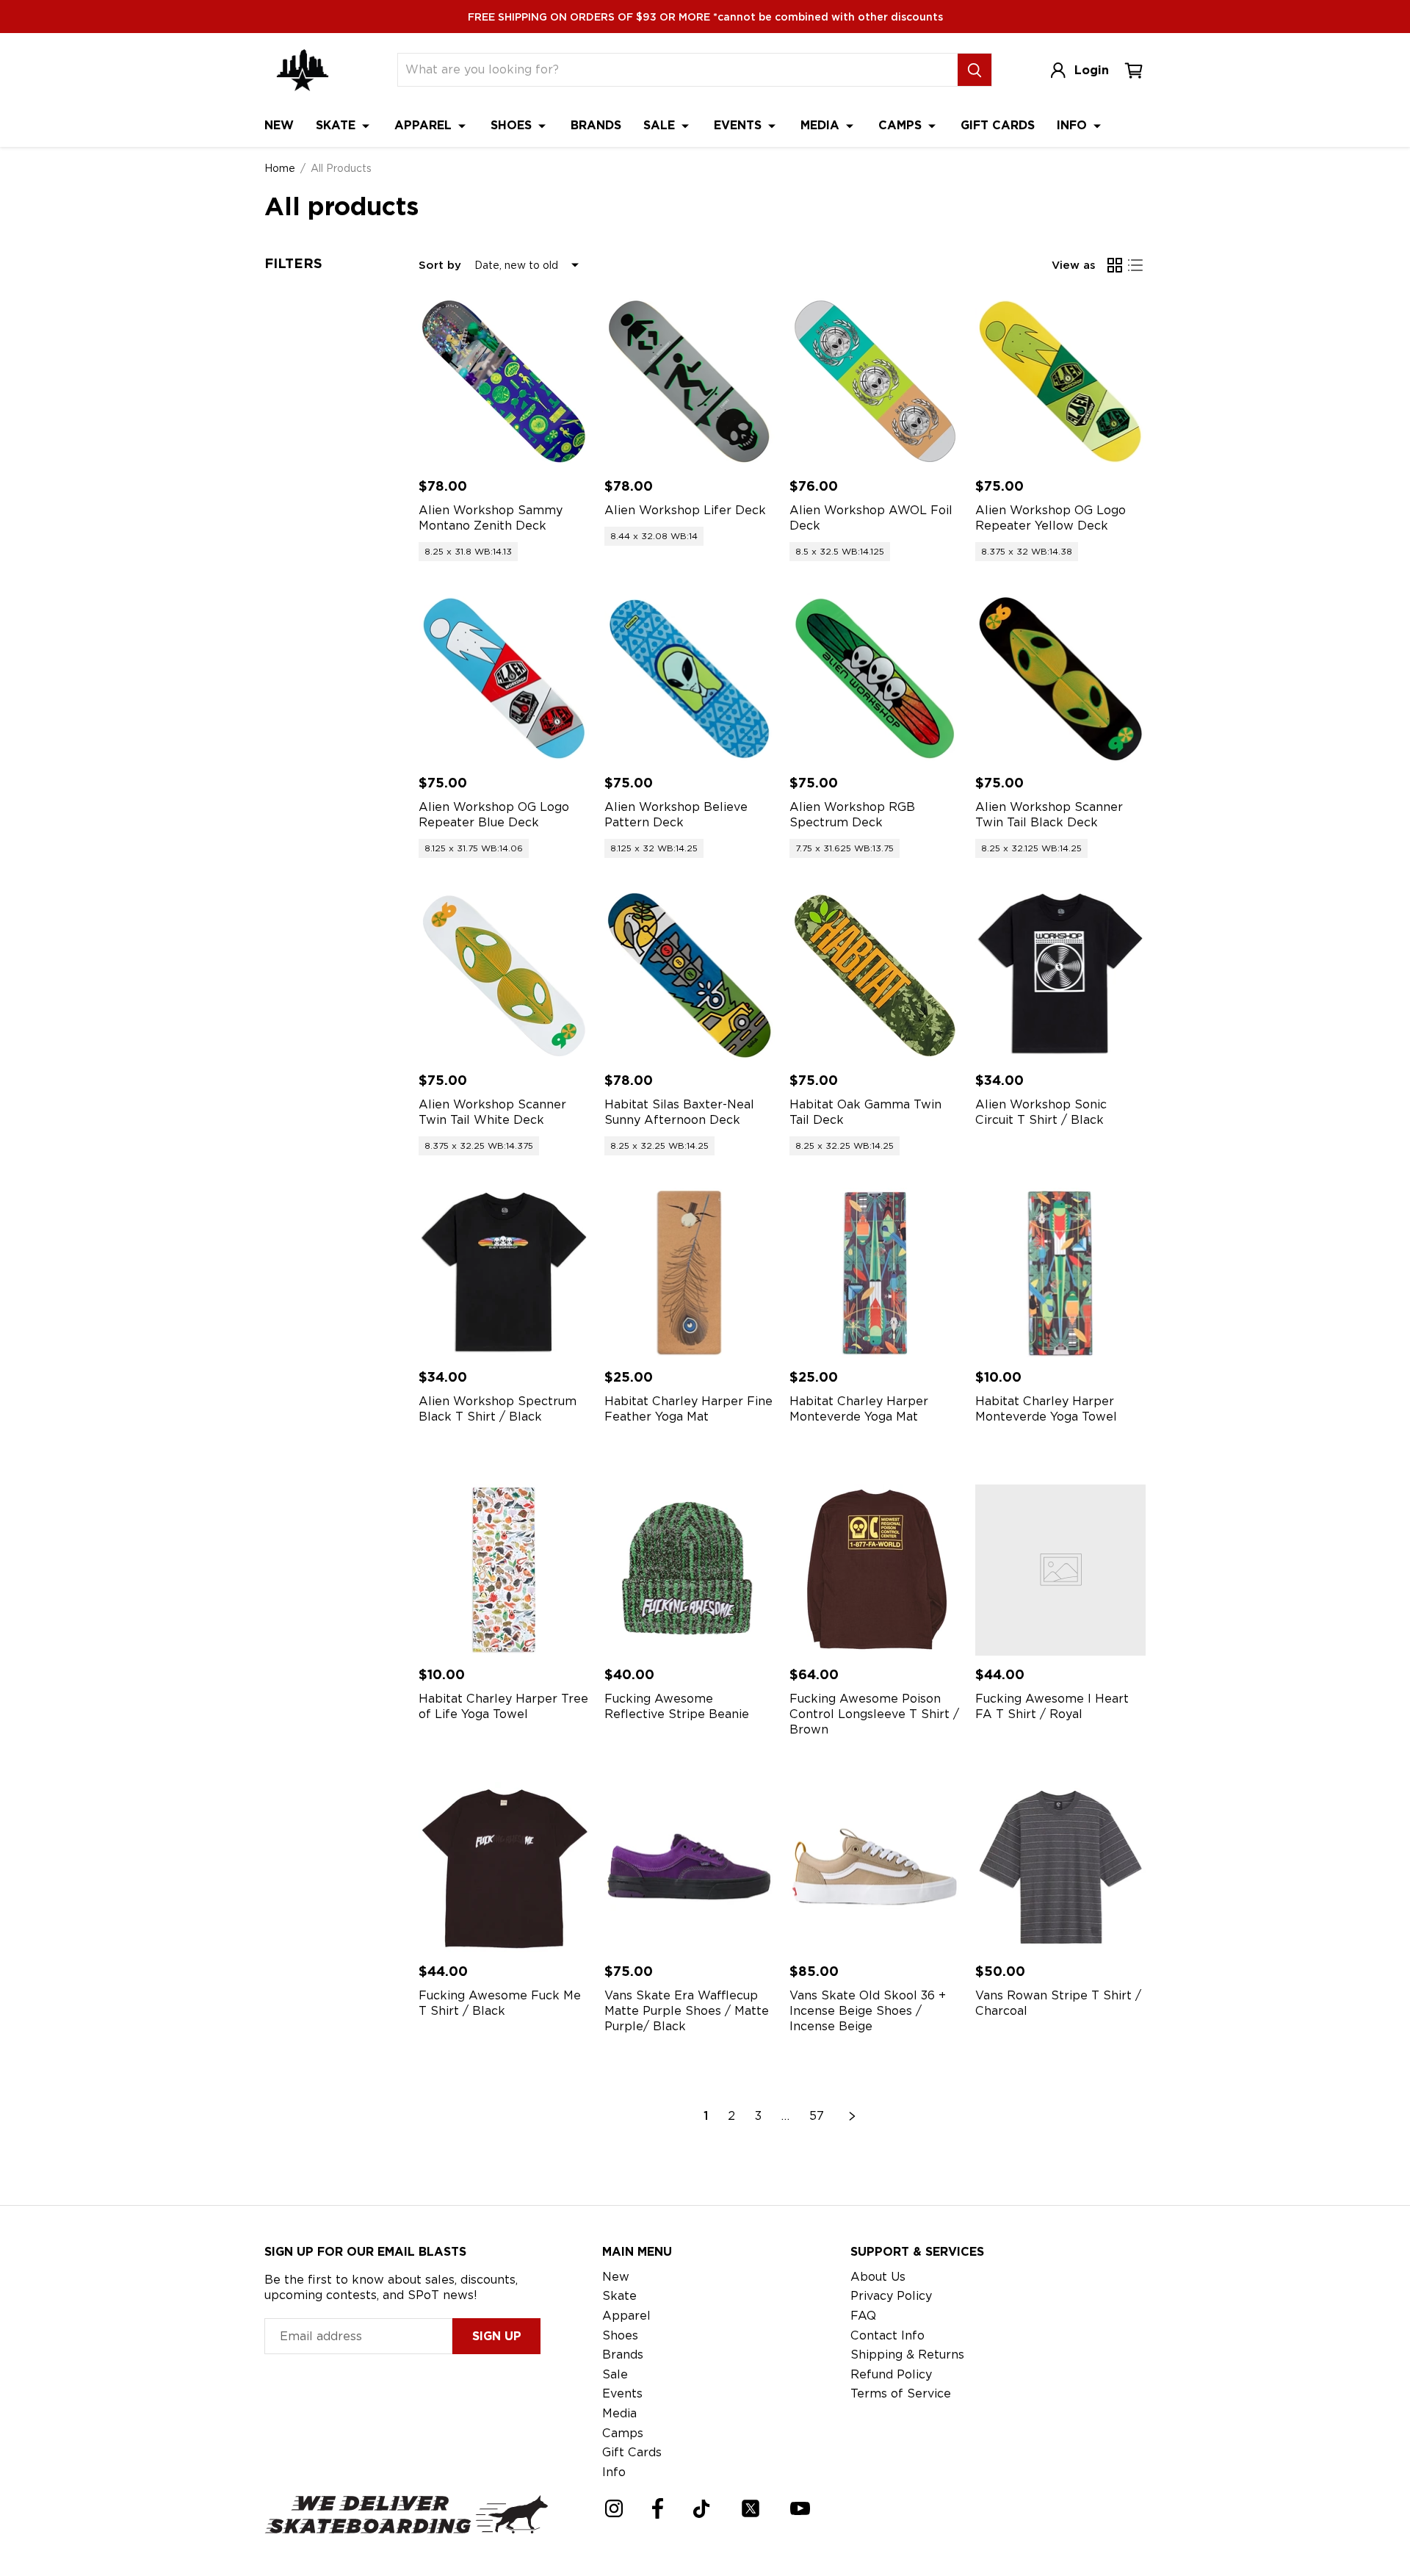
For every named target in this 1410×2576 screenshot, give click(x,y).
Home (280, 168)
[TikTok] (702, 2509)
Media (822, 125)
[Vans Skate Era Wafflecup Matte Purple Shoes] (690, 1868)
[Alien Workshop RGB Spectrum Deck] (875, 679)
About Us (878, 2277)
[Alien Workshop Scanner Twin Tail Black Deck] (1061, 679)
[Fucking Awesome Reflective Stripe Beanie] (690, 1570)
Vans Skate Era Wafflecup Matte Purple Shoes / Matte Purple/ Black (687, 2011)
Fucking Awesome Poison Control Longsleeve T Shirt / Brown (874, 1714)
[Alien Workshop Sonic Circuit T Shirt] (1061, 976)
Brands (596, 125)
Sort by (440, 265)
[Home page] (303, 70)
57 (817, 2116)
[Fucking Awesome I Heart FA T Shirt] (1061, 1570)
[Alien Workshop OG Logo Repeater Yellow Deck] (1061, 382)
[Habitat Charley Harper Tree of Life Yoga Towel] (504, 1570)
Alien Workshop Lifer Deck (685, 510)
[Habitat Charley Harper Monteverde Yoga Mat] (875, 1273)
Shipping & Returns (907, 2355)
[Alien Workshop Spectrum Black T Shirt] (504, 1273)
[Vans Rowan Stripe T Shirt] (1061, 1868)
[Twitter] (751, 2508)
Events (740, 125)
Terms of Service (901, 2393)
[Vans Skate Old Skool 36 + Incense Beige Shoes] (875, 1868)
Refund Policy (891, 2374)
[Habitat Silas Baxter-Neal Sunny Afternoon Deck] (690, 976)
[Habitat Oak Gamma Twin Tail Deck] (875, 976)
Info (1074, 125)
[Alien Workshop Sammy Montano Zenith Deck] (504, 382)
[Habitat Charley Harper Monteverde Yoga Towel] (1061, 1273)
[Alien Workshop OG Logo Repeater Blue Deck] (504, 679)
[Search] (975, 70)
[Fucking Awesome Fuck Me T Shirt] (504, 1868)
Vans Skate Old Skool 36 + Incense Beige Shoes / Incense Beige (868, 2011)
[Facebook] (658, 2508)
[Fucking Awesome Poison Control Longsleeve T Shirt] (875, 1570)
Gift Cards (998, 125)
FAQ (863, 2316)
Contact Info (887, 2335)
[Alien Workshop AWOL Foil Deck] (875, 382)
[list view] (1135, 265)
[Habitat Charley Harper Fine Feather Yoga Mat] (690, 1273)
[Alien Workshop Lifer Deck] (690, 382)
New (279, 125)
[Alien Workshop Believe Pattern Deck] (690, 679)
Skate (337, 125)
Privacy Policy (891, 2296)
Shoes (513, 125)
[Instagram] (614, 2508)
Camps (902, 125)
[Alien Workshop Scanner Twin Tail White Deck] (504, 976)
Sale (661, 125)
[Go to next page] (853, 2116)
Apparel (425, 125)
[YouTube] (800, 2508)
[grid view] (1115, 265)
